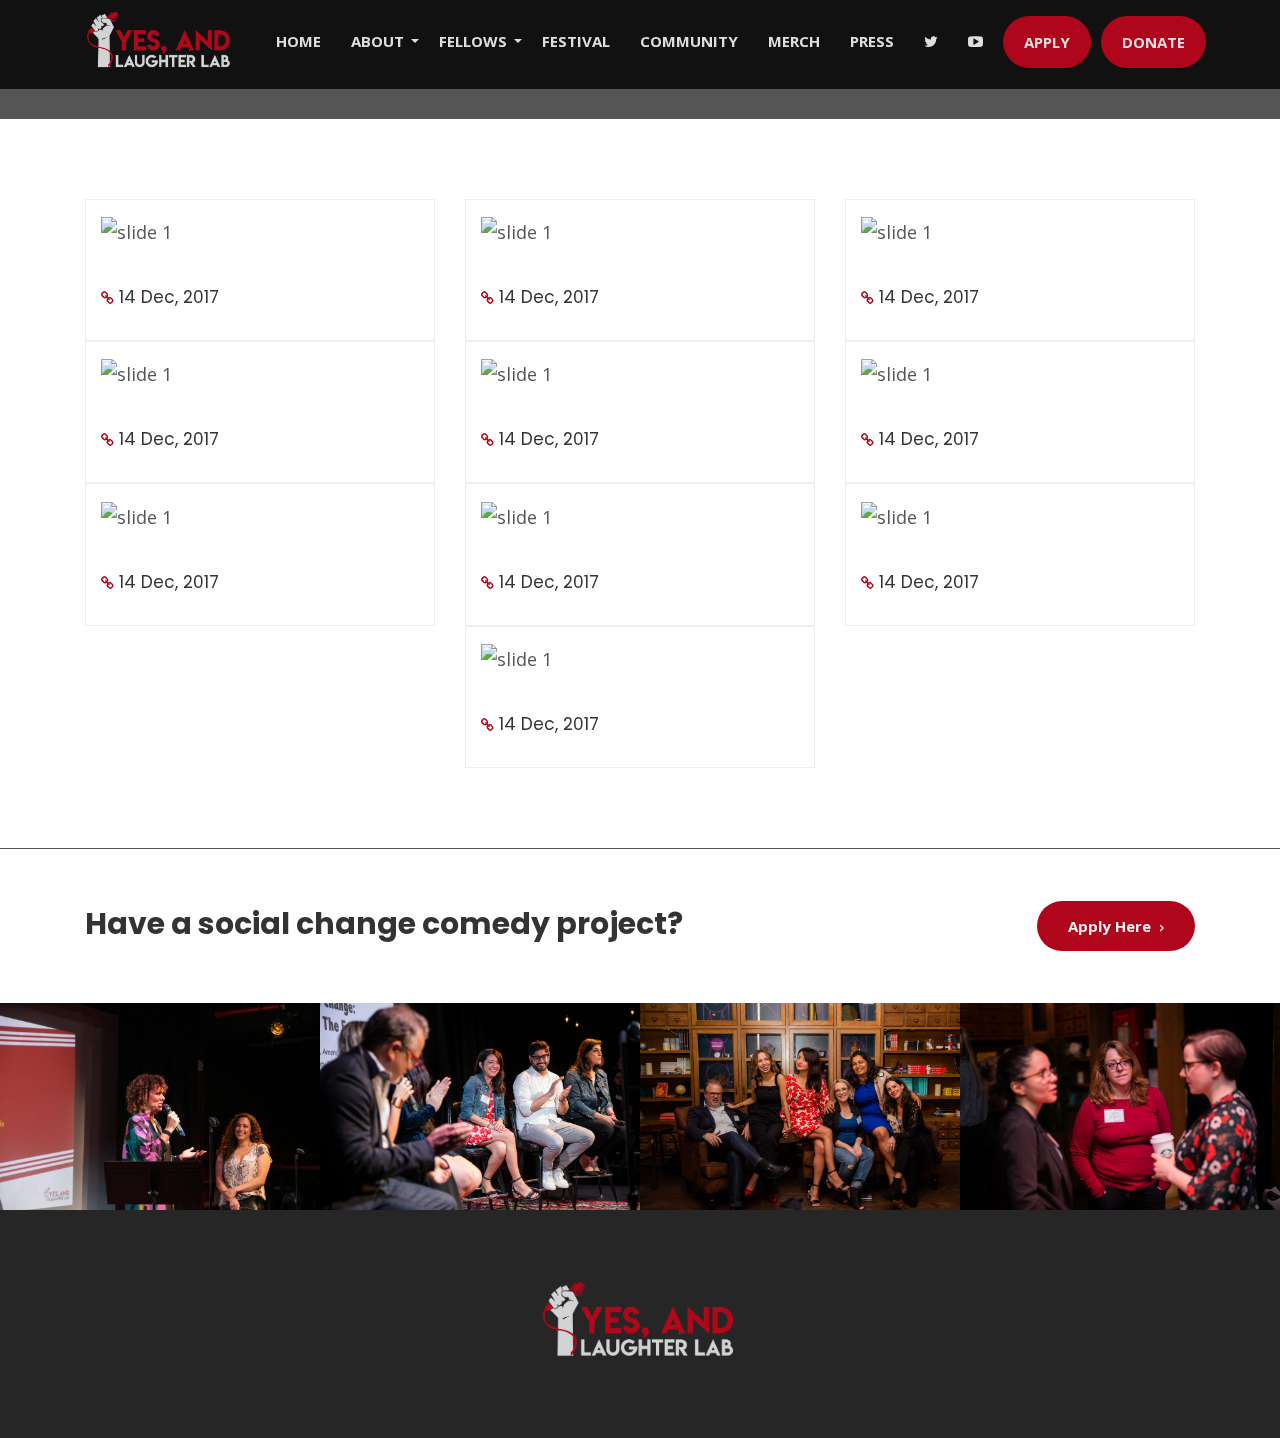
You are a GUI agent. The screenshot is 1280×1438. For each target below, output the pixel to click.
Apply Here (1111, 926)
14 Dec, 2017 (169, 297)
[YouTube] (985, 41)
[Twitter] (941, 41)
